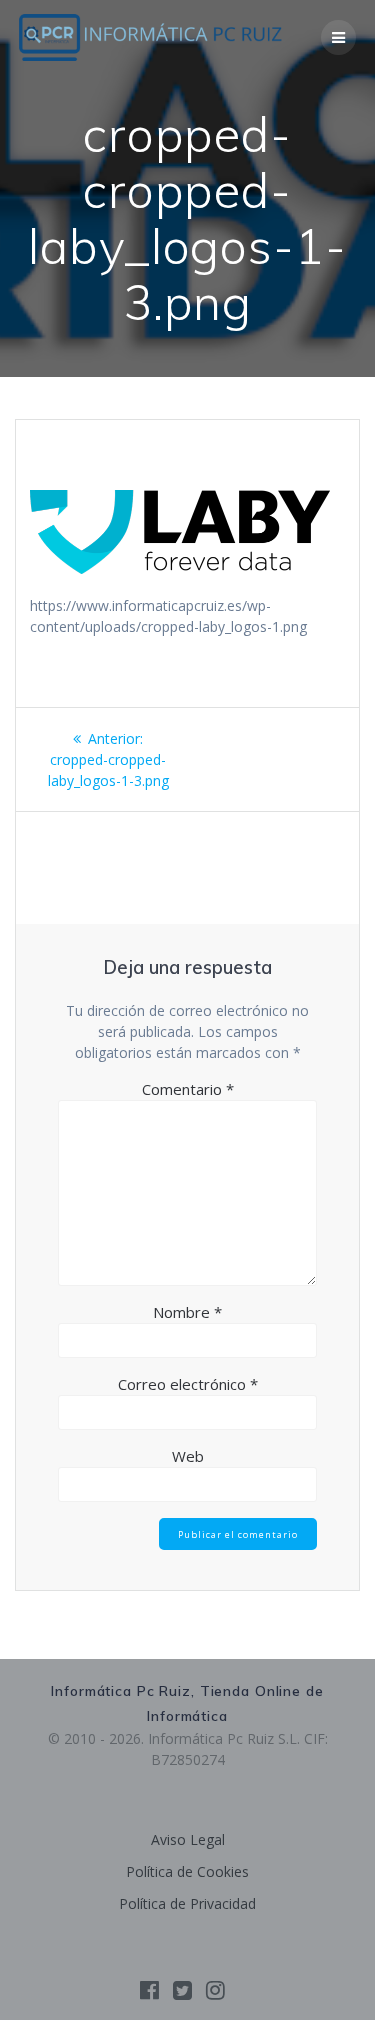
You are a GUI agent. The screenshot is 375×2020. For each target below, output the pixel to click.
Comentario (188, 1089)
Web (188, 1456)
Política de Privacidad (187, 1903)
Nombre (187, 1312)
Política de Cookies (187, 1871)
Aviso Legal (188, 1839)
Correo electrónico (188, 1384)
